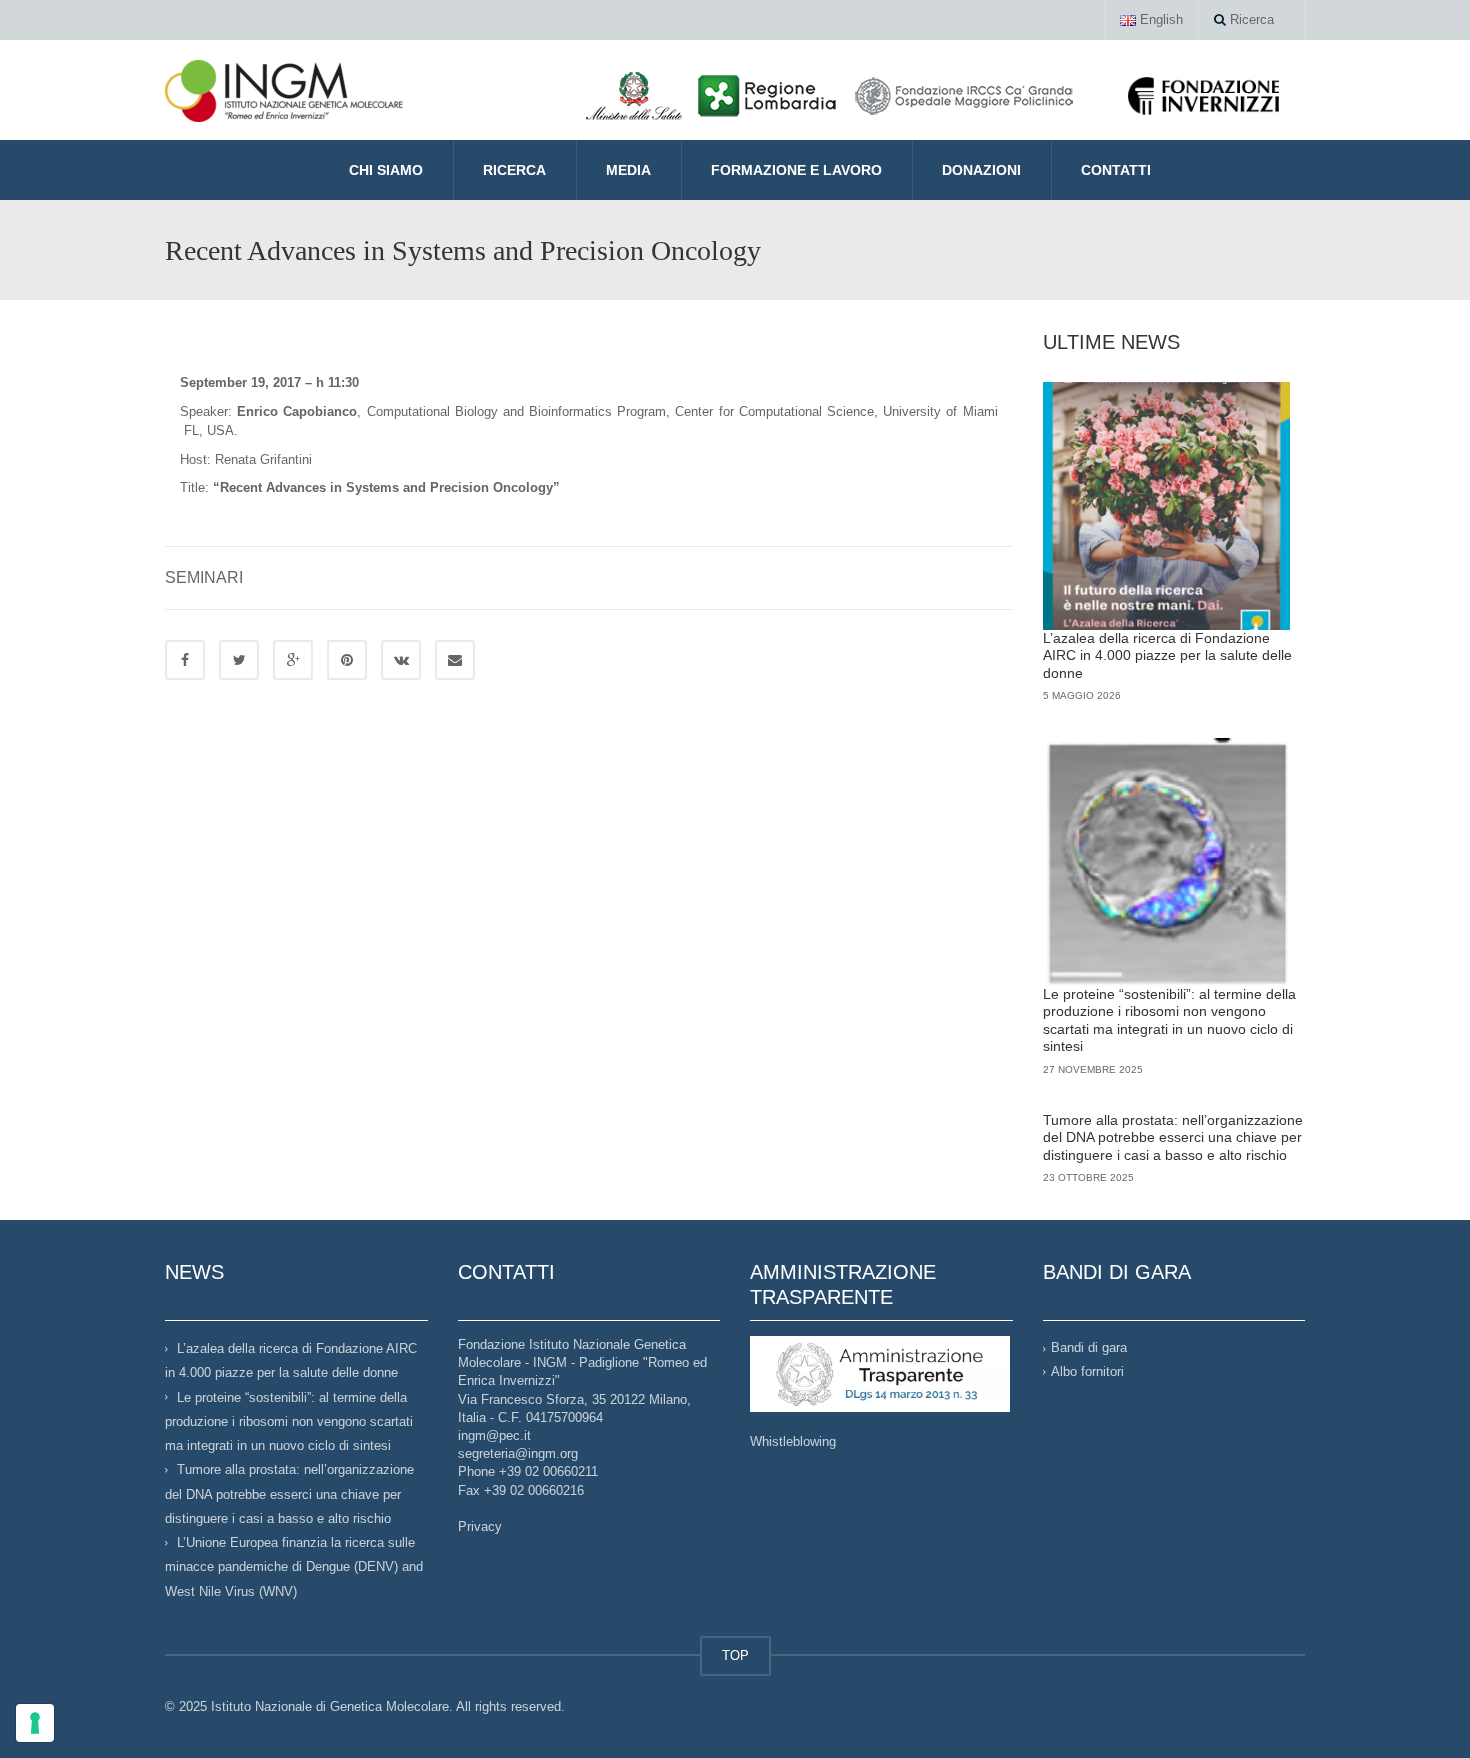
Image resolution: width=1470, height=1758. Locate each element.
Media (628, 170)
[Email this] (455, 660)
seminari (204, 577)
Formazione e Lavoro (796, 170)
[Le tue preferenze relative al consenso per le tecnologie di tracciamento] (35, 1723)
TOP (735, 1655)
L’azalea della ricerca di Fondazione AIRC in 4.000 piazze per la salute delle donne (1167, 655)
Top (1422, 1710)
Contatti (1116, 170)
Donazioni (981, 170)
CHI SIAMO (386, 170)
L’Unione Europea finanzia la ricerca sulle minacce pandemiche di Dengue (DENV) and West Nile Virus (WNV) (294, 1567)
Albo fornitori (1087, 1371)
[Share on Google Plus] (293, 660)
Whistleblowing (793, 1441)
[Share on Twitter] (239, 660)
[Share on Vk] (401, 660)
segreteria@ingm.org (518, 1453)
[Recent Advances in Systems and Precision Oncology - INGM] (284, 89)
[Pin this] (347, 660)
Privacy (480, 1526)
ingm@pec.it (494, 1435)
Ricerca (1250, 19)
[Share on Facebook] (185, 660)
